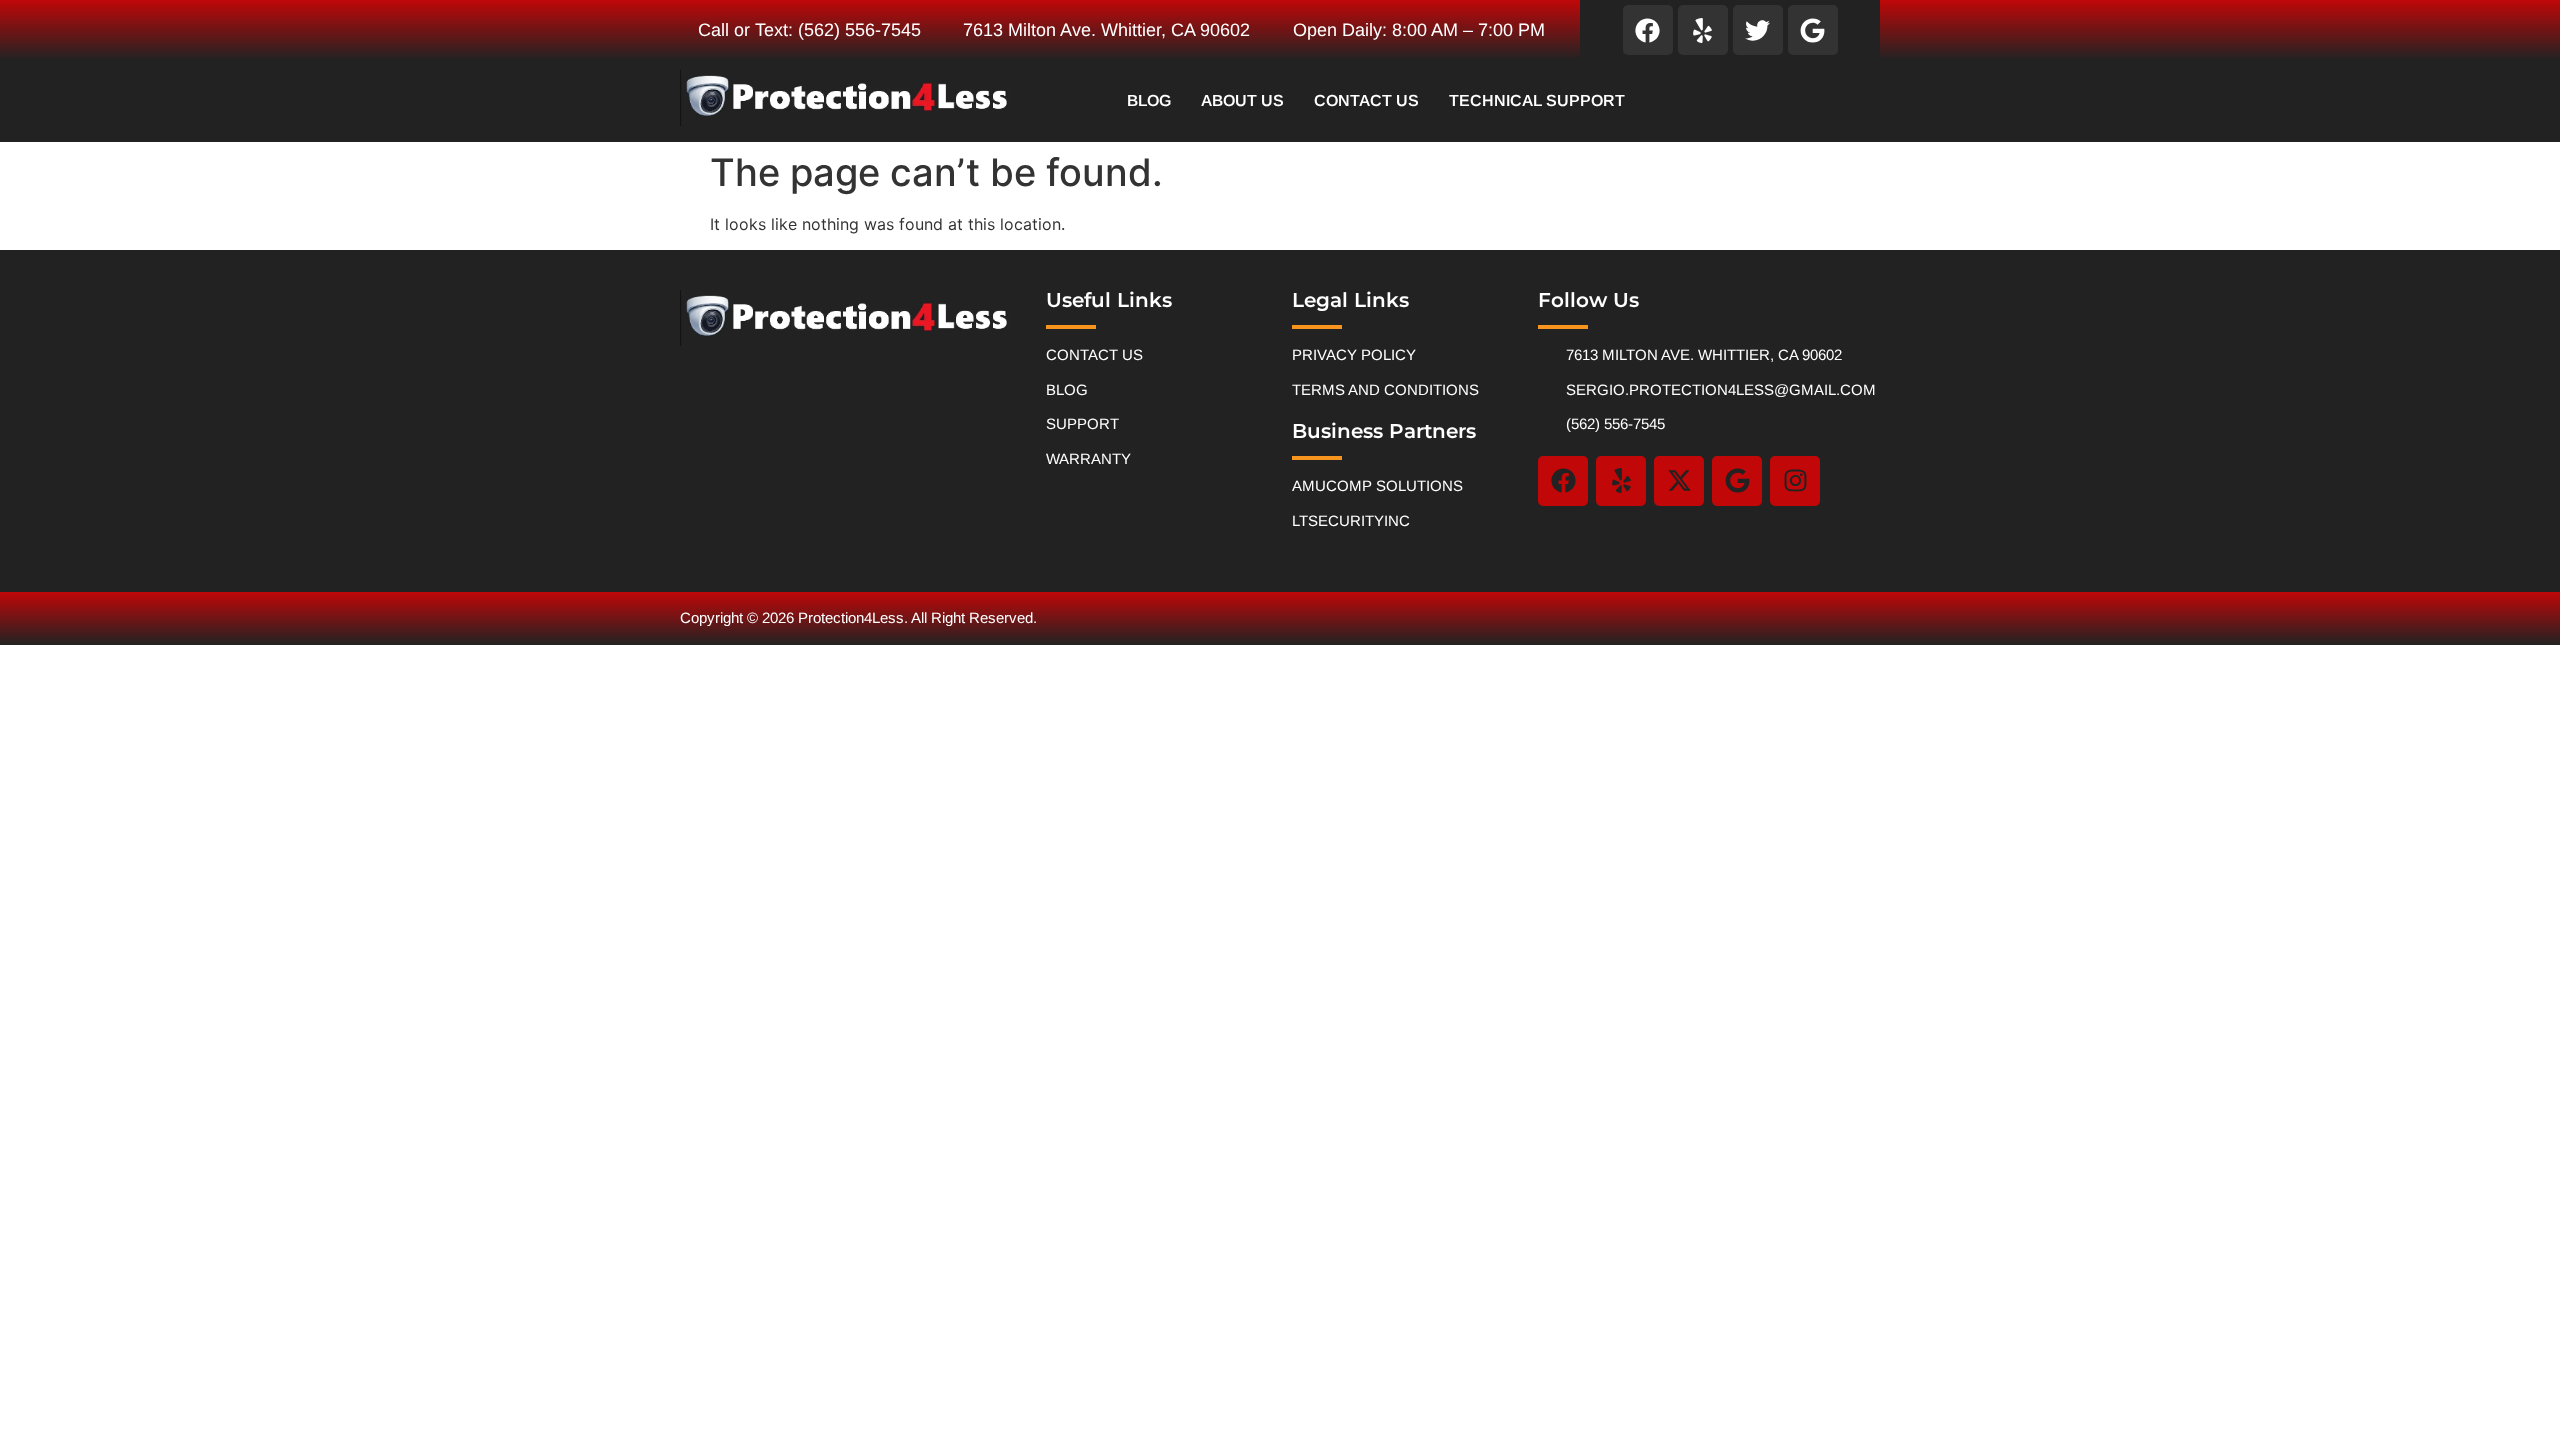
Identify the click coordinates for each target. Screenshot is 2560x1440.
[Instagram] (1795, 481)
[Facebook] (1648, 30)
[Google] (1813, 30)
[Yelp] (1703, 30)
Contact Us (1366, 100)
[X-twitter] (1679, 481)
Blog (1149, 100)
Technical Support (1537, 100)
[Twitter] (1758, 30)
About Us (1242, 100)
